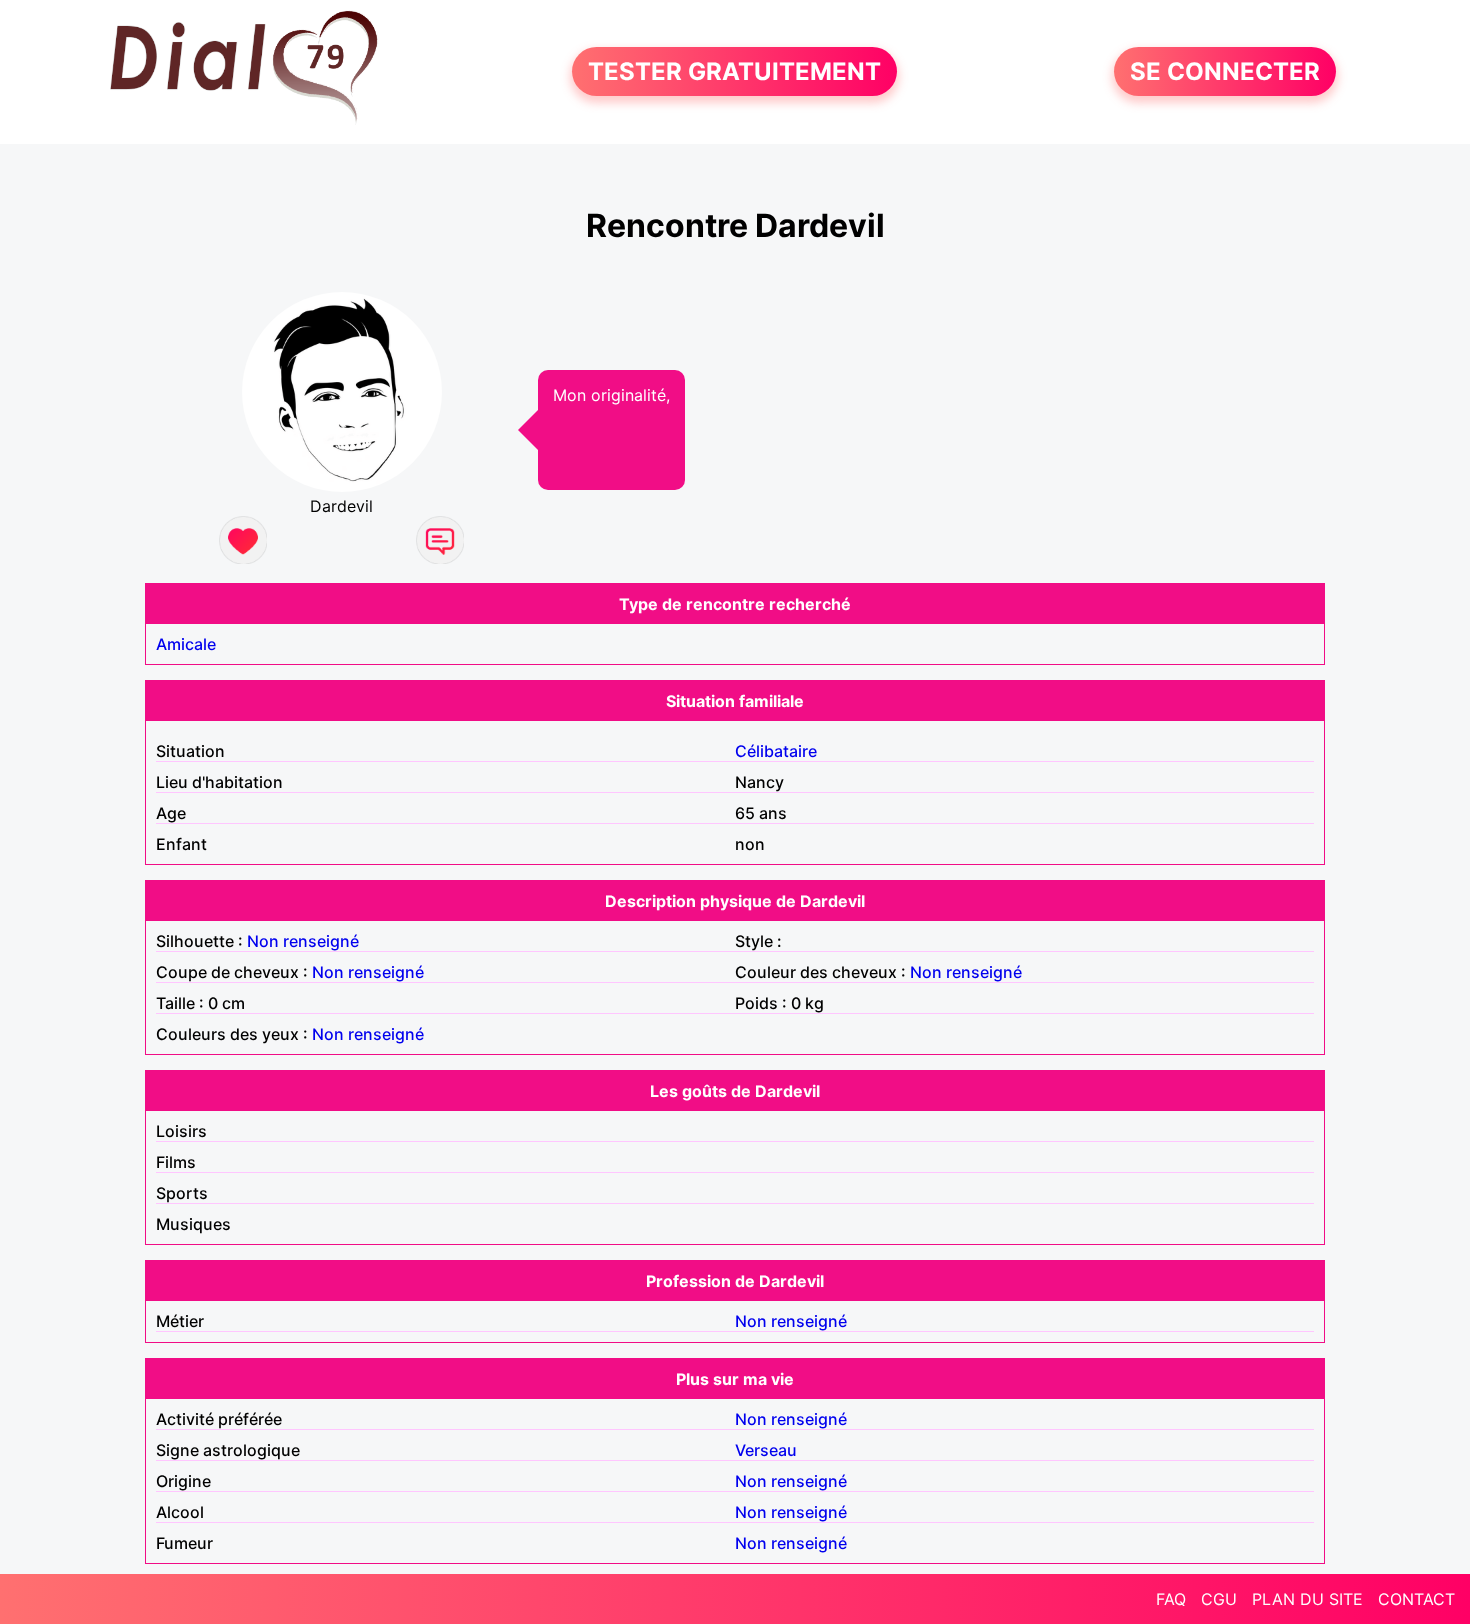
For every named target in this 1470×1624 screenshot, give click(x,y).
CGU (1219, 1599)
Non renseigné (303, 941)
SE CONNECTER (1225, 71)
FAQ (1171, 1599)
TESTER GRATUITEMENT (734, 71)
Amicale (186, 644)
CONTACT (1416, 1599)
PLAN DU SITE (1307, 1599)
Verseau (766, 1450)
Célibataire (776, 751)
